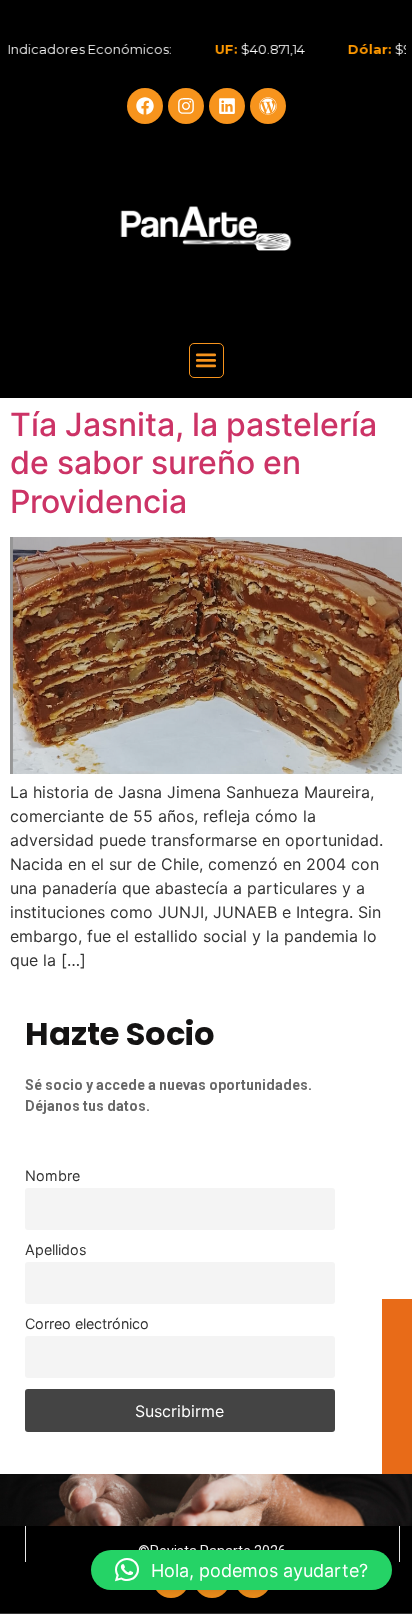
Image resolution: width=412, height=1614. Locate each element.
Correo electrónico (87, 1323)
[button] (206, 360)
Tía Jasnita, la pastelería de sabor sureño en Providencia (193, 463)
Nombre (52, 1175)
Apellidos (56, 1249)
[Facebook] (145, 106)
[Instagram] (186, 106)
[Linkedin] (227, 106)
